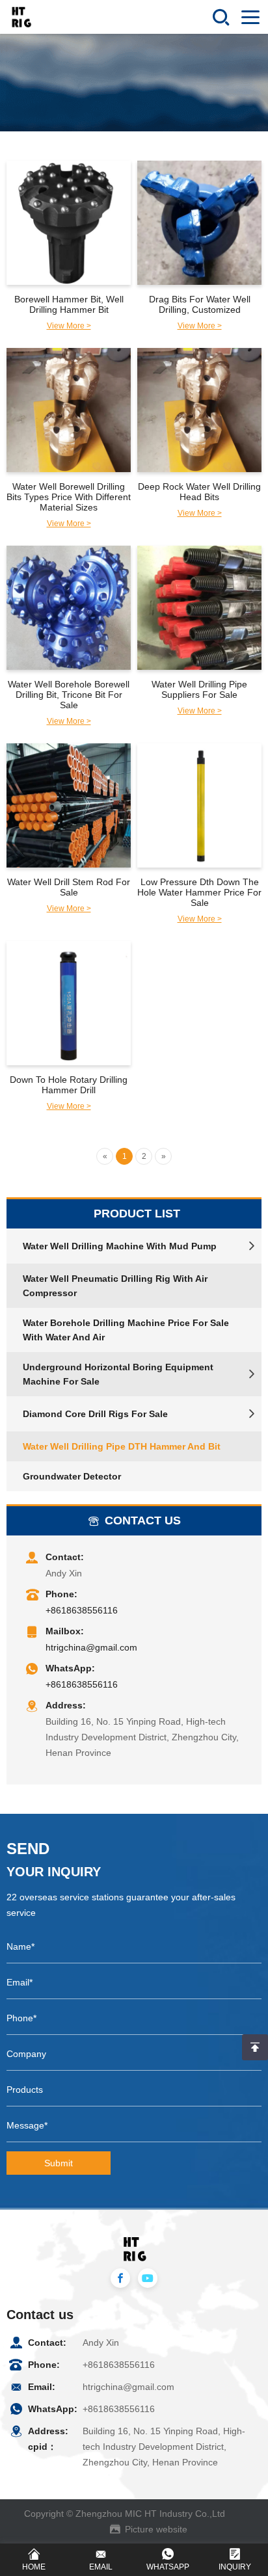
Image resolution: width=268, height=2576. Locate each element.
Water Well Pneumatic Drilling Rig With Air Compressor (115, 1286)
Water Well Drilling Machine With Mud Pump (120, 1246)
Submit (59, 2163)
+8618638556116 (82, 1610)
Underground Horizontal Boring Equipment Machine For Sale (118, 1374)
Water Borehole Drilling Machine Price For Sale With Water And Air (126, 1330)
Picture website (156, 2529)
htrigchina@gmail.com (91, 1647)
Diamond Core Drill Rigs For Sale (95, 1414)
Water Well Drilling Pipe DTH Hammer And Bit (122, 1446)
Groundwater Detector (72, 1476)
